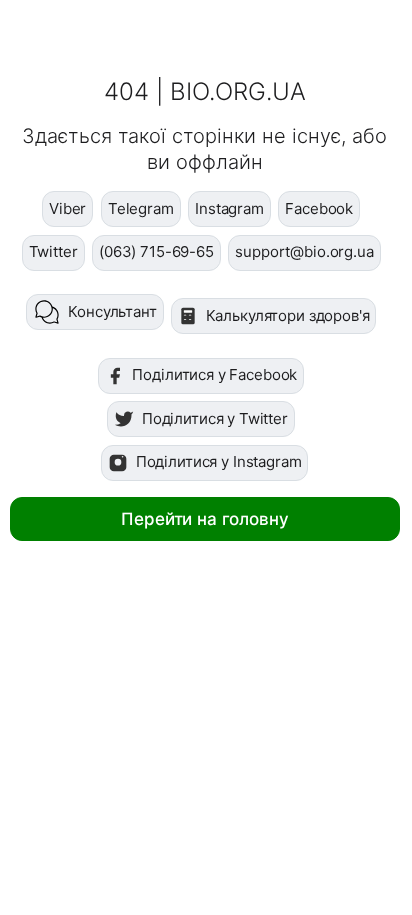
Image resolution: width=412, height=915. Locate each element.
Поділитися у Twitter (215, 418)
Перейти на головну (204, 519)
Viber (67, 208)
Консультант (112, 311)
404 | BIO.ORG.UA (205, 91)
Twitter (53, 251)
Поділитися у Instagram (219, 461)
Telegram (141, 208)
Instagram (229, 208)
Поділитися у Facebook (214, 374)
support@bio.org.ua (304, 251)
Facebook (319, 208)
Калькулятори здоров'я (288, 315)
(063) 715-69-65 (156, 251)
